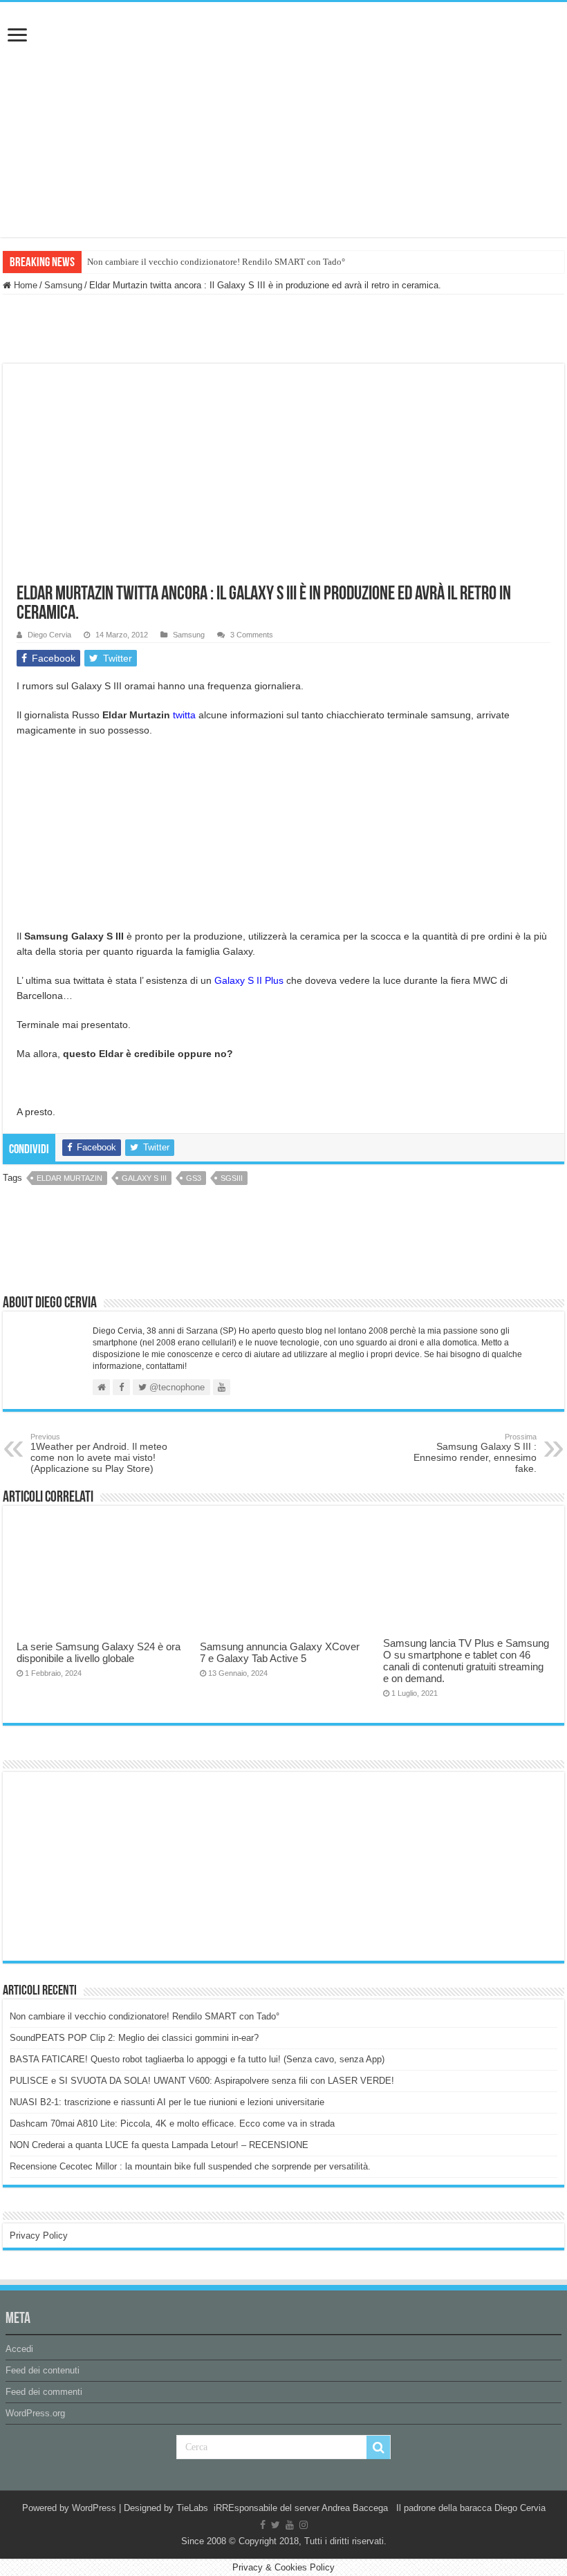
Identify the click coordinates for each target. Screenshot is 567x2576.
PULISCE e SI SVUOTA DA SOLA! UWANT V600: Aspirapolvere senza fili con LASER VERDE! (202, 2081)
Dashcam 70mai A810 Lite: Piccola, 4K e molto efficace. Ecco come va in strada (172, 2124)
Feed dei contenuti (43, 2370)
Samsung (63, 285)
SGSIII (232, 1178)
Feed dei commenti (44, 2392)
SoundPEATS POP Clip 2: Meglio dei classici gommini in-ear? (134, 2038)
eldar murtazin (69, 1178)
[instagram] (304, 2525)
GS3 (194, 1178)
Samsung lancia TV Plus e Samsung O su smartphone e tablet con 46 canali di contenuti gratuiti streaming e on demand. (466, 1661)
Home (24, 285)
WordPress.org (35, 2413)
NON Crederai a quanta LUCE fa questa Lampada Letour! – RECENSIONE (159, 2145)
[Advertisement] (113, 1865)
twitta (184, 715)
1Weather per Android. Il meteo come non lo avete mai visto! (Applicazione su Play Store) (99, 1453)
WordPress (94, 2508)
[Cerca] (378, 2447)
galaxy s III (144, 1178)
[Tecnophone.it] (283, 79)
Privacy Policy (39, 2236)
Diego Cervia (49, 635)
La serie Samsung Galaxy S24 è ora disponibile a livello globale (99, 1652)
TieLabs (192, 2508)
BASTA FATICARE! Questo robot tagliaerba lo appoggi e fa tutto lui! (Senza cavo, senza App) (197, 2059)
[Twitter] (276, 2525)
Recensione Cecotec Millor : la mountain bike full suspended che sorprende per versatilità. (190, 2166)
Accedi (19, 2349)
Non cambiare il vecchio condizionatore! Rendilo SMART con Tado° (216, 262)
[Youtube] (290, 2525)
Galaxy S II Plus (249, 980)
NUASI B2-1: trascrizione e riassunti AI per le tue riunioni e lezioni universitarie (167, 2102)
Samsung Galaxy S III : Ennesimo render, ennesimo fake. (475, 1453)
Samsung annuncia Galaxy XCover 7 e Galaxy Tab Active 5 (280, 1652)
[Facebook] (263, 2525)
